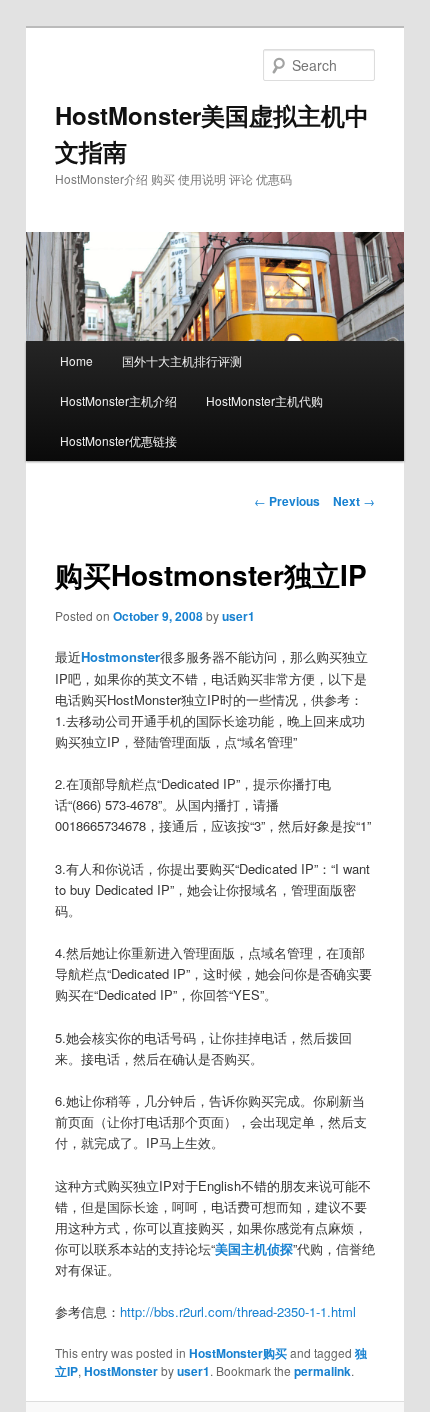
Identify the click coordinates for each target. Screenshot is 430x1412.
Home (76, 360)
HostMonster (121, 1371)
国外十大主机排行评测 (182, 360)
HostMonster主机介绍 (118, 400)
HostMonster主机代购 (264, 400)
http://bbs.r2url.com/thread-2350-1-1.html (238, 1311)
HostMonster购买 (238, 1353)
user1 (238, 616)
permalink (322, 1371)
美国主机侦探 (254, 1248)
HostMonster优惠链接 (118, 440)
